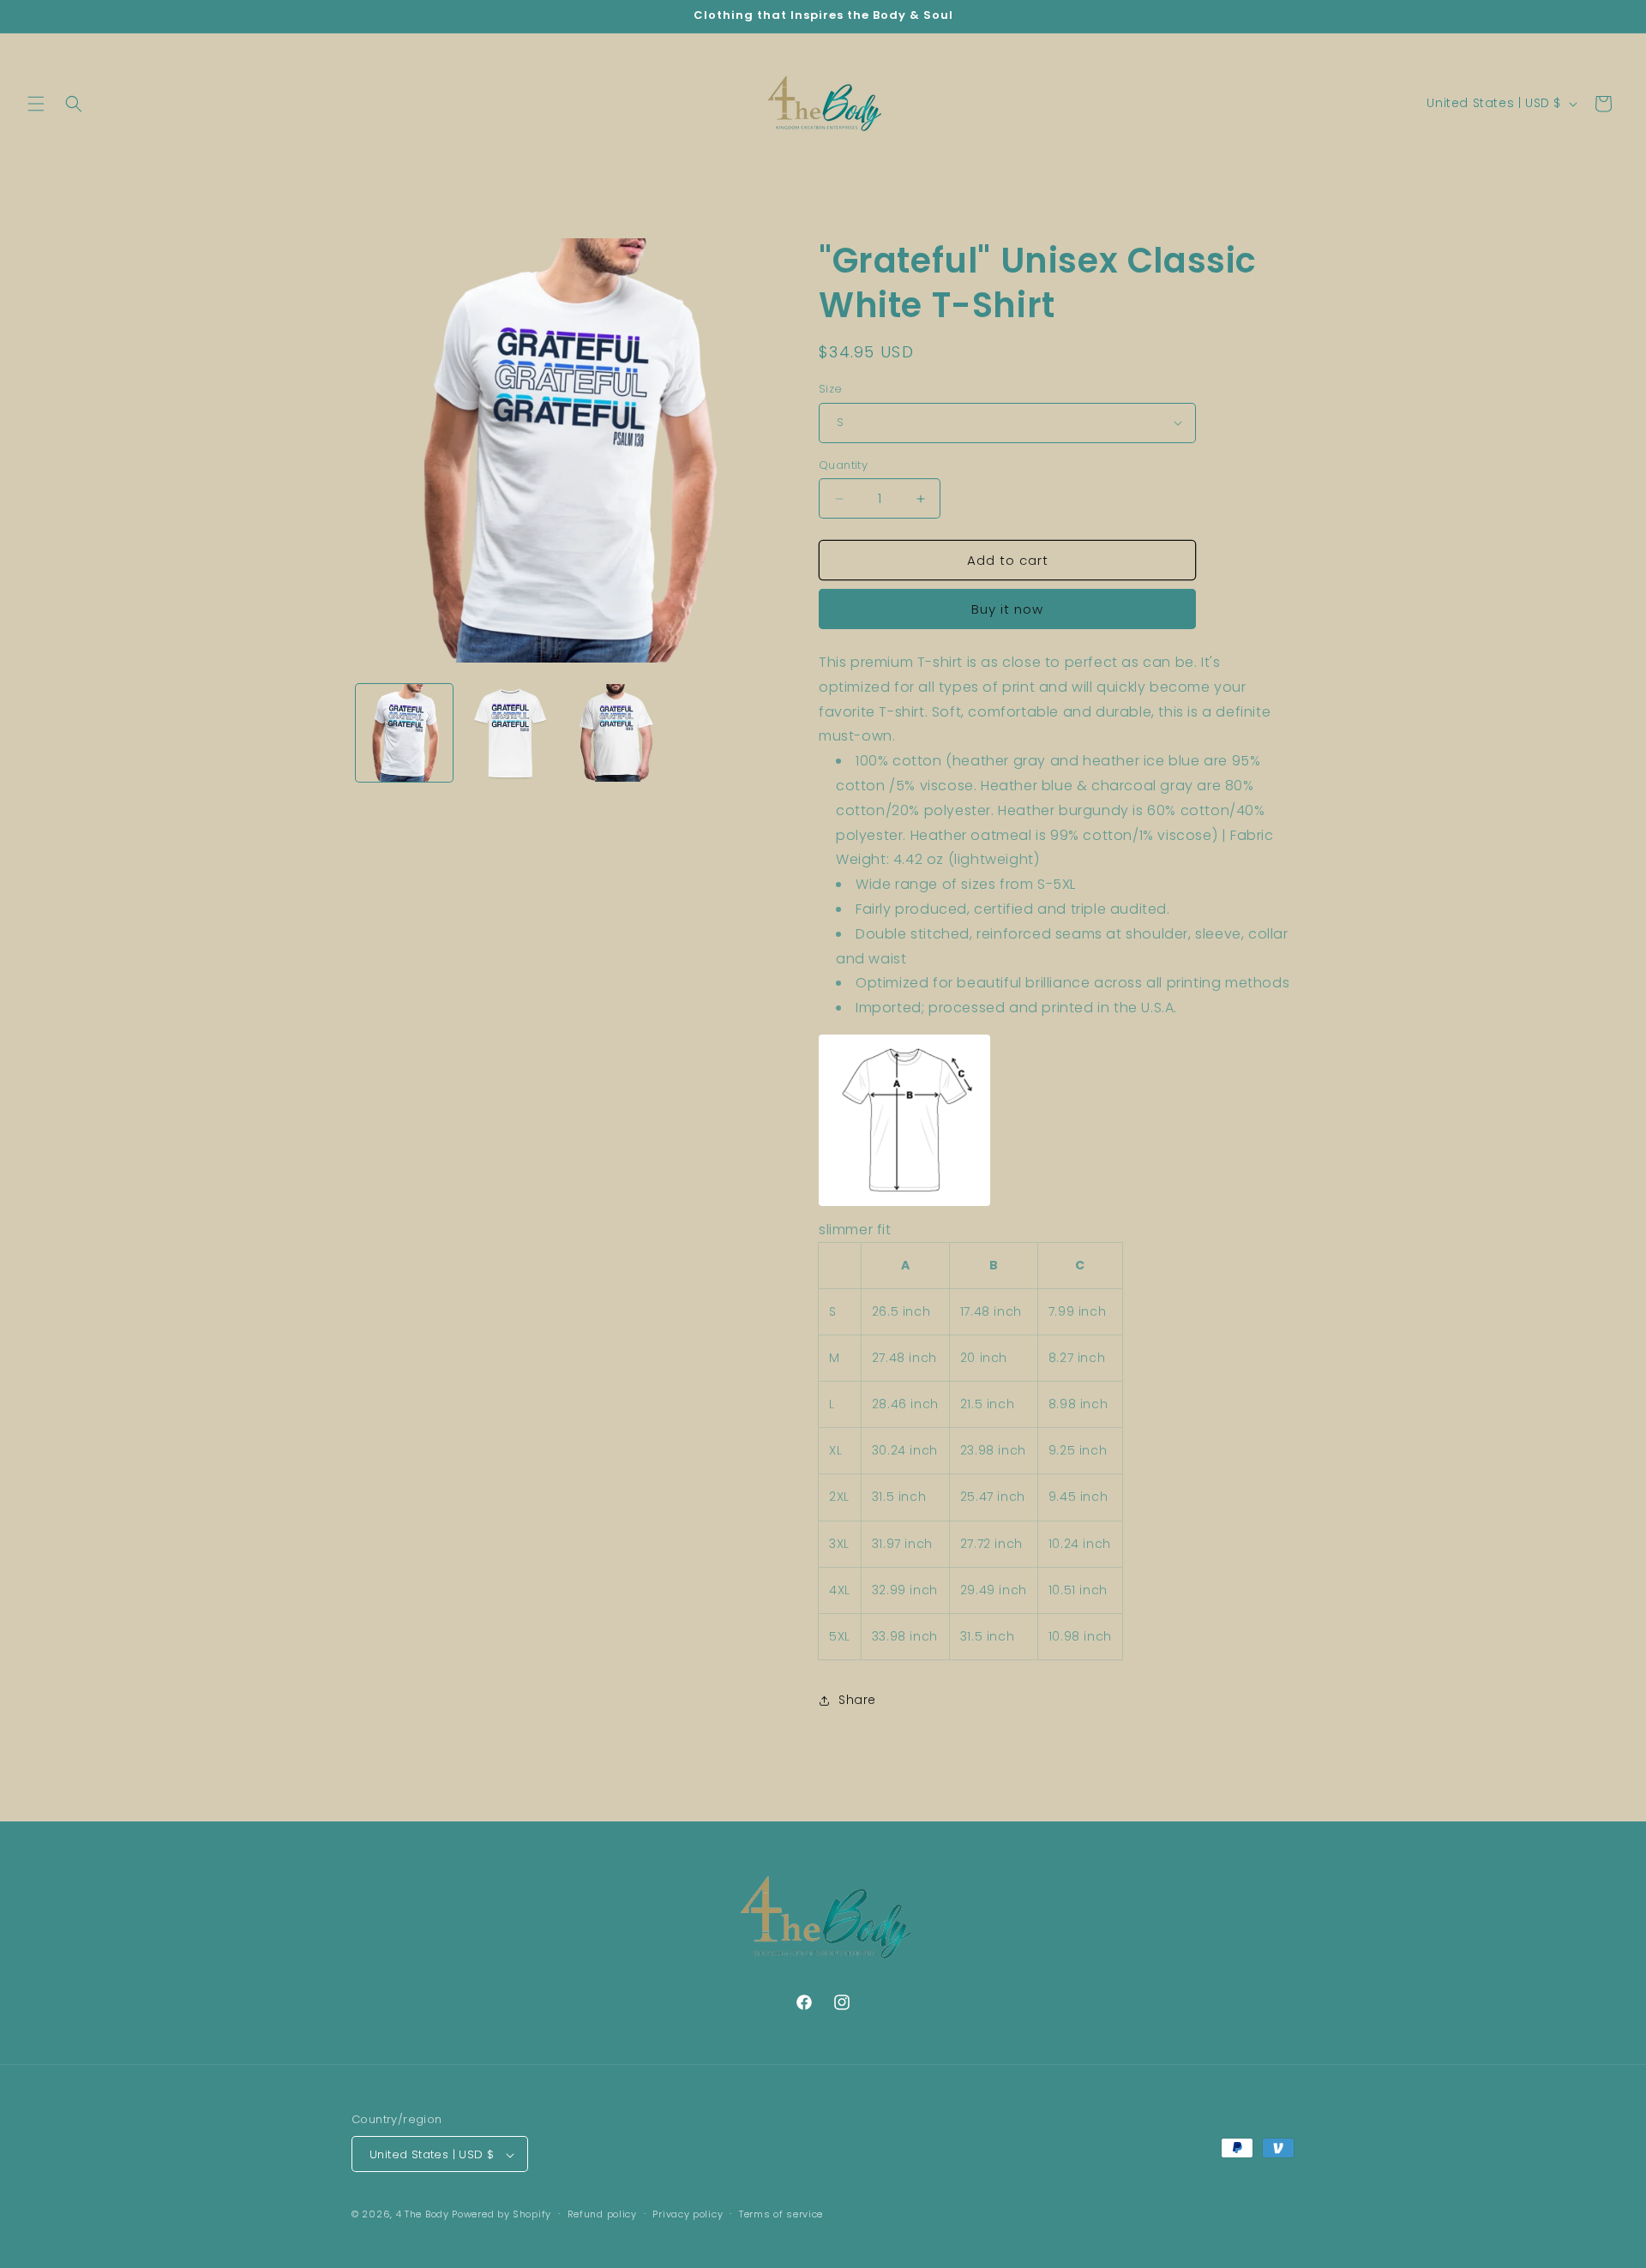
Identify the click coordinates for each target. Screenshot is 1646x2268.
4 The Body (423, 2215)
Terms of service (781, 2214)
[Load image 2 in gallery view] (510, 732)
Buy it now (1007, 609)
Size (831, 389)
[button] (36, 104)
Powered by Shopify (502, 2215)
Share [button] (857, 1700)
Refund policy (602, 2214)
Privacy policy (688, 2214)
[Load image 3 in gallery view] (616, 732)
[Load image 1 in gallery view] (404, 732)
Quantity (843, 465)
